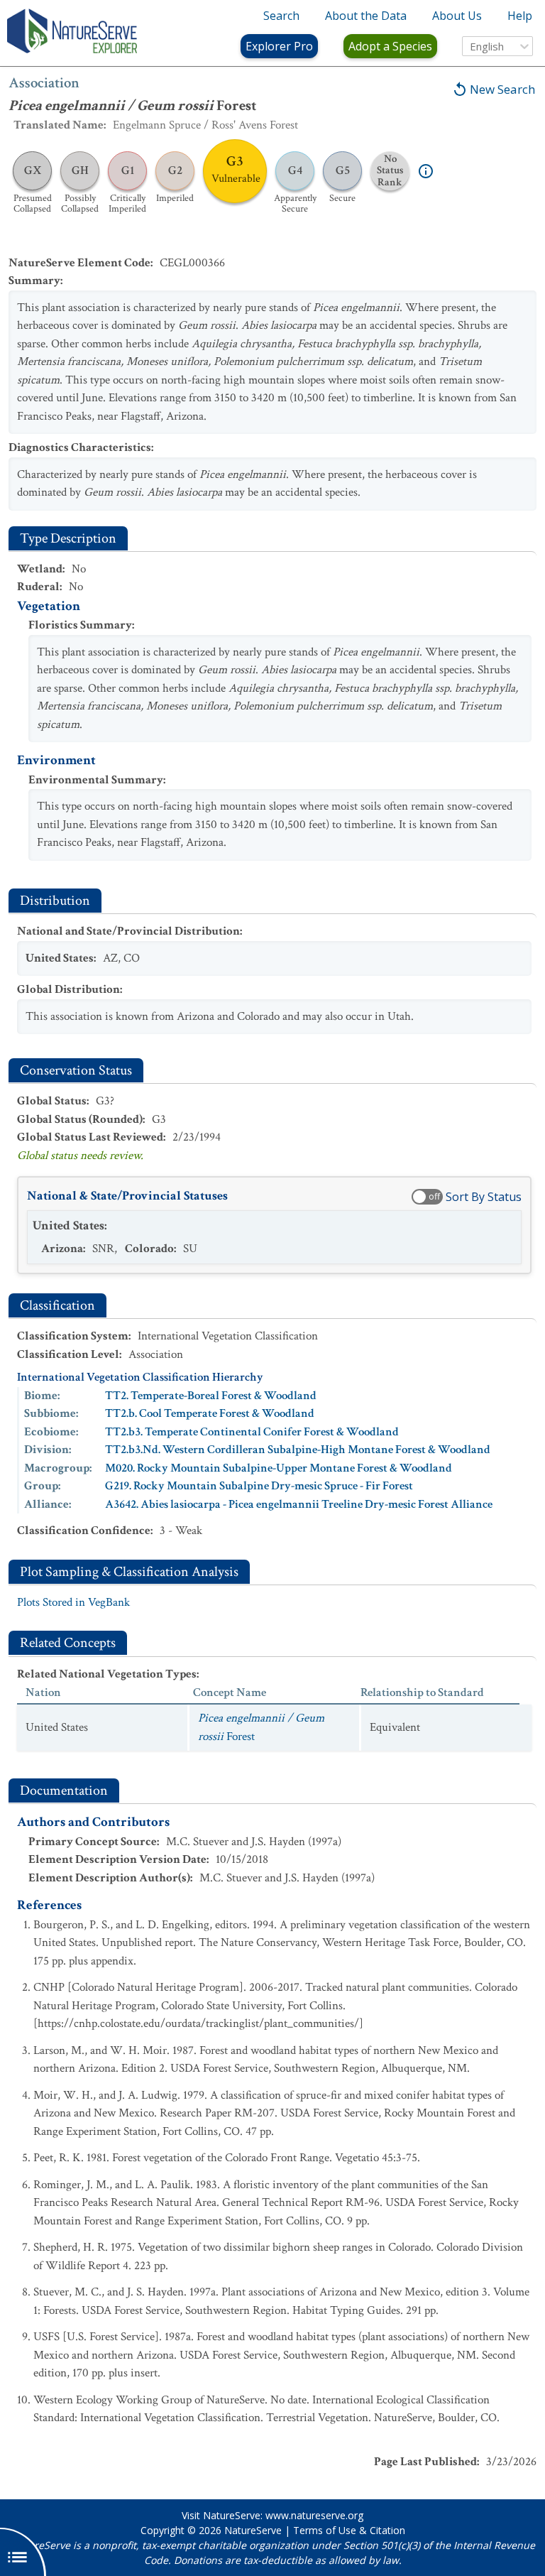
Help (520, 16)
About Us (457, 16)
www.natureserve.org (314, 2515)
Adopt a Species (390, 46)
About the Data (366, 16)
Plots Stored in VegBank (73, 1602)
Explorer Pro (279, 46)
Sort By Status (484, 1197)
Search (281, 16)
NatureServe (253, 2530)
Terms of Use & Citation (349, 2530)
